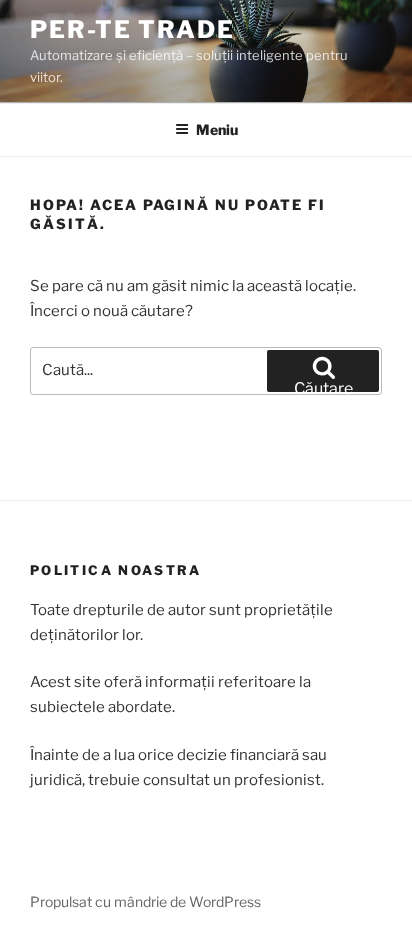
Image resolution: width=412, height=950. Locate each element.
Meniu (217, 129)
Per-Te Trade (132, 29)
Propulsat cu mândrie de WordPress (145, 901)
